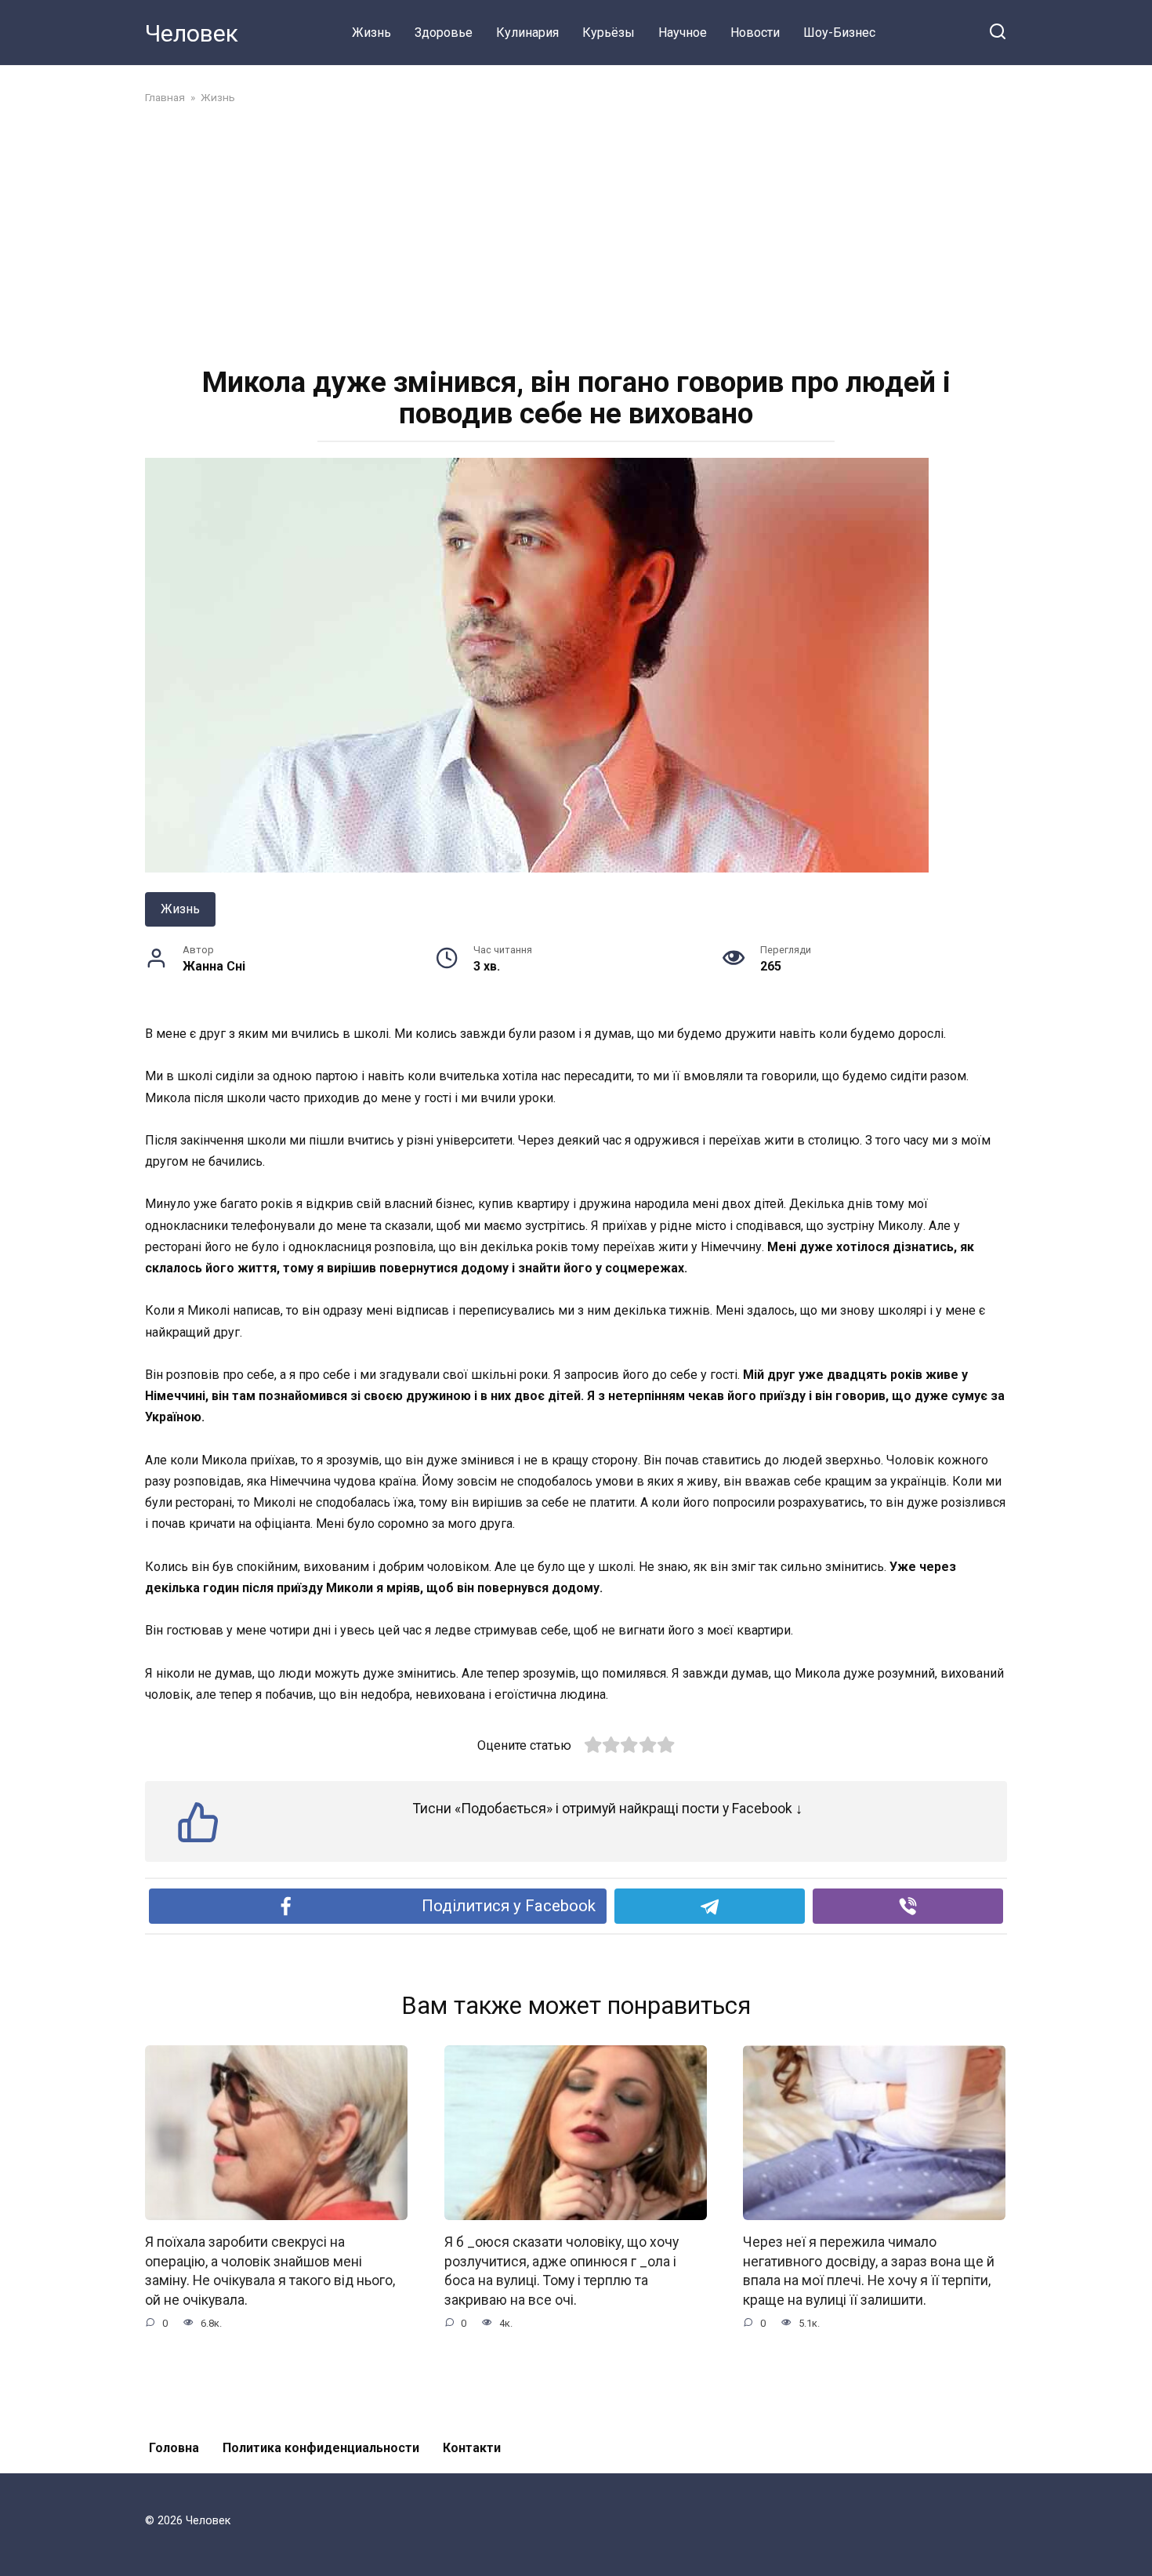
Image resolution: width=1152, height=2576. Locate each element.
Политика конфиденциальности (321, 2448)
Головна (174, 2448)
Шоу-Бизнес (839, 33)
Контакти (472, 2448)
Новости (755, 33)
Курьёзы (609, 33)
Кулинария (527, 33)
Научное (683, 33)
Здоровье (444, 33)
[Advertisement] (576, 234)
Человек (192, 33)
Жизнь (371, 33)
